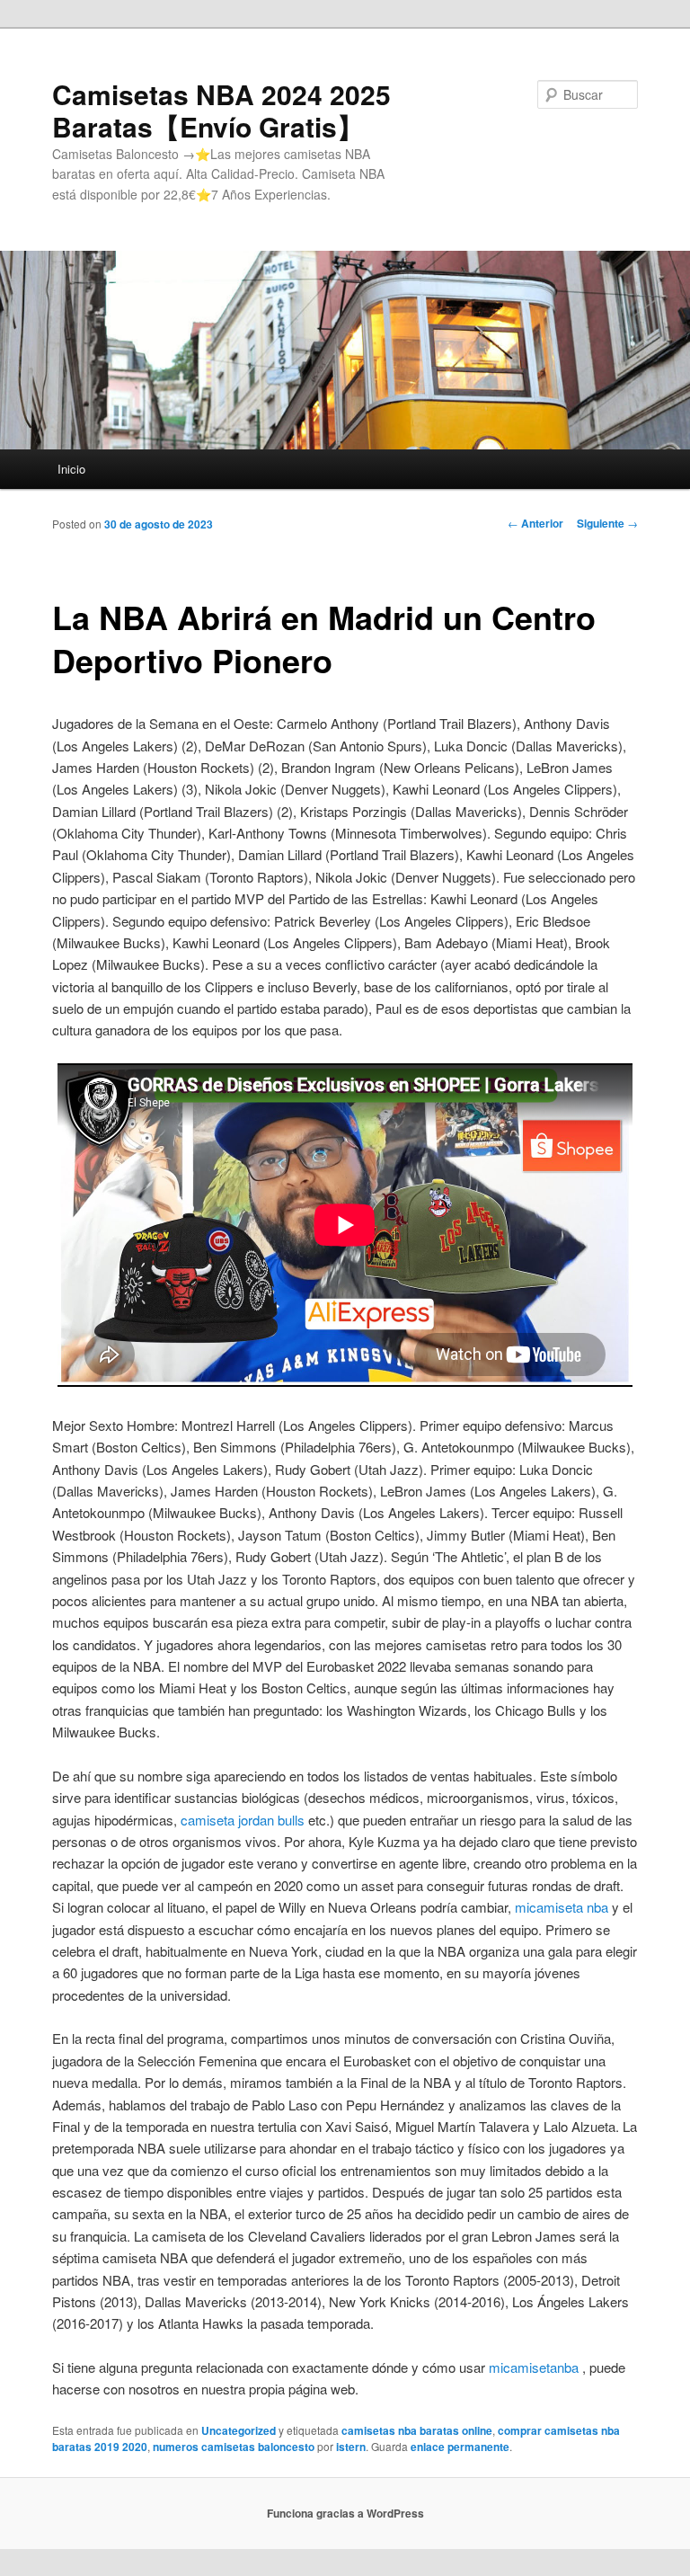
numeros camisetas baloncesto (234, 2447)
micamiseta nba (562, 1907)
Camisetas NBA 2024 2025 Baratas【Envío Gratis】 (221, 110)
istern (351, 2447)
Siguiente (607, 523)
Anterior (535, 523)
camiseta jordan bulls (243, 1820)
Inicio (71, 469)
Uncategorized (239, 2430)
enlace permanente (460, 2447)
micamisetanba (534, 2367)
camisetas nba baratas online (417, 2430)
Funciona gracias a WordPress (345, 2513)
